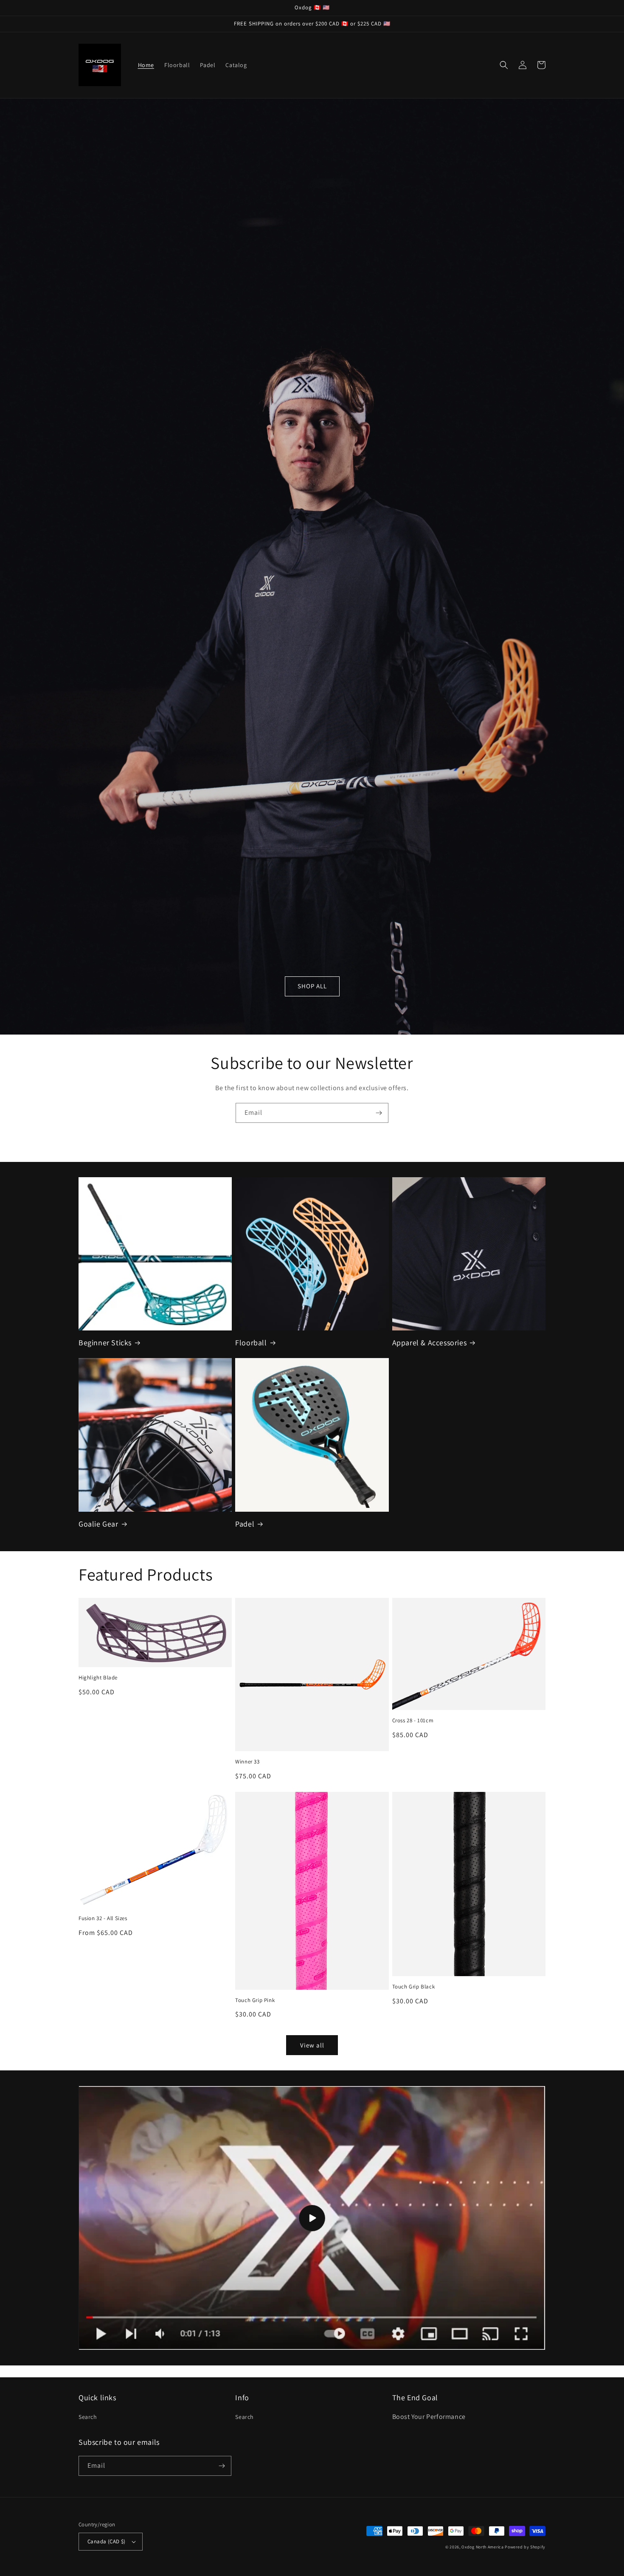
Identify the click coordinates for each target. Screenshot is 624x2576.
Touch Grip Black (414, 1987)
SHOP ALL (312, 986)
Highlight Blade (98, 1678)
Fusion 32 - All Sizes (103, 1918)
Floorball (251, 1343)
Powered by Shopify (525, 2547)
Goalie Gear (98, 1524)
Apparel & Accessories (430, 1343)
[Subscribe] (379, 1113)
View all (312, 2045)
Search (88, 2417)
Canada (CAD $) (107, 2541)
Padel (245, 1524)
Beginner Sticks (105, 1343)
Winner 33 (247, 1762)
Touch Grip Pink (255, 2000)
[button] (504, 65)
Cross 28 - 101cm (413, 1721)
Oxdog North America (482, 2547)
